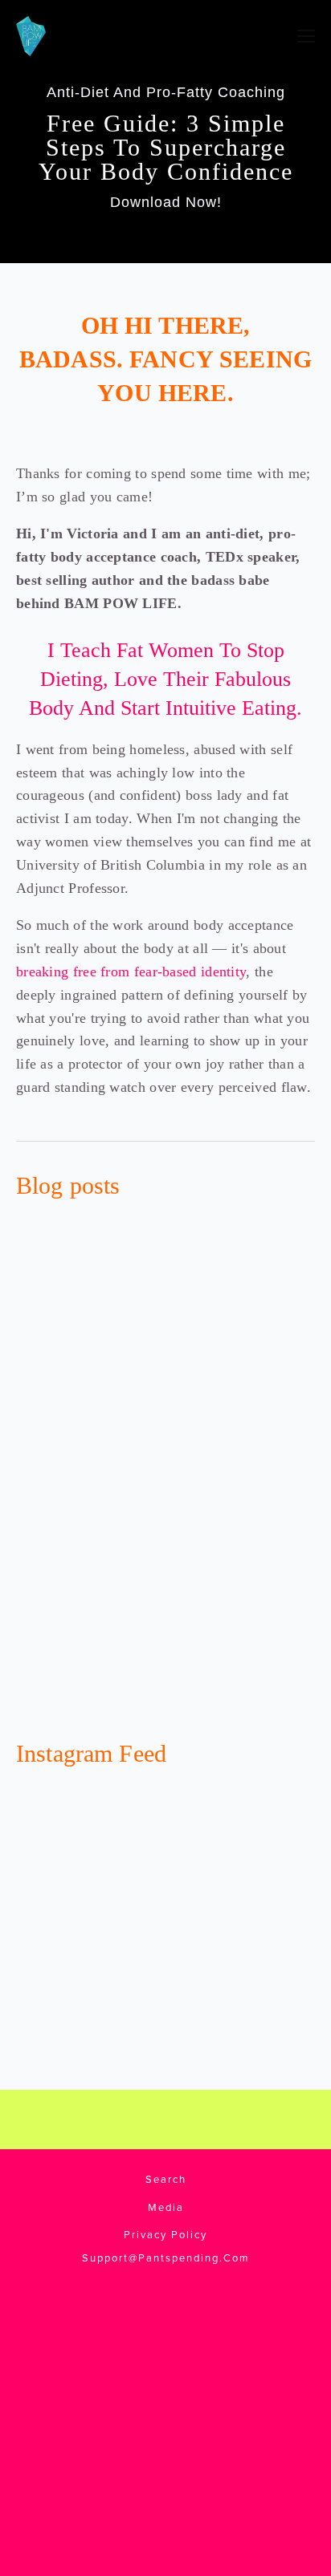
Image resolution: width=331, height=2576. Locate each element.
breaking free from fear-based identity (131, 972)
